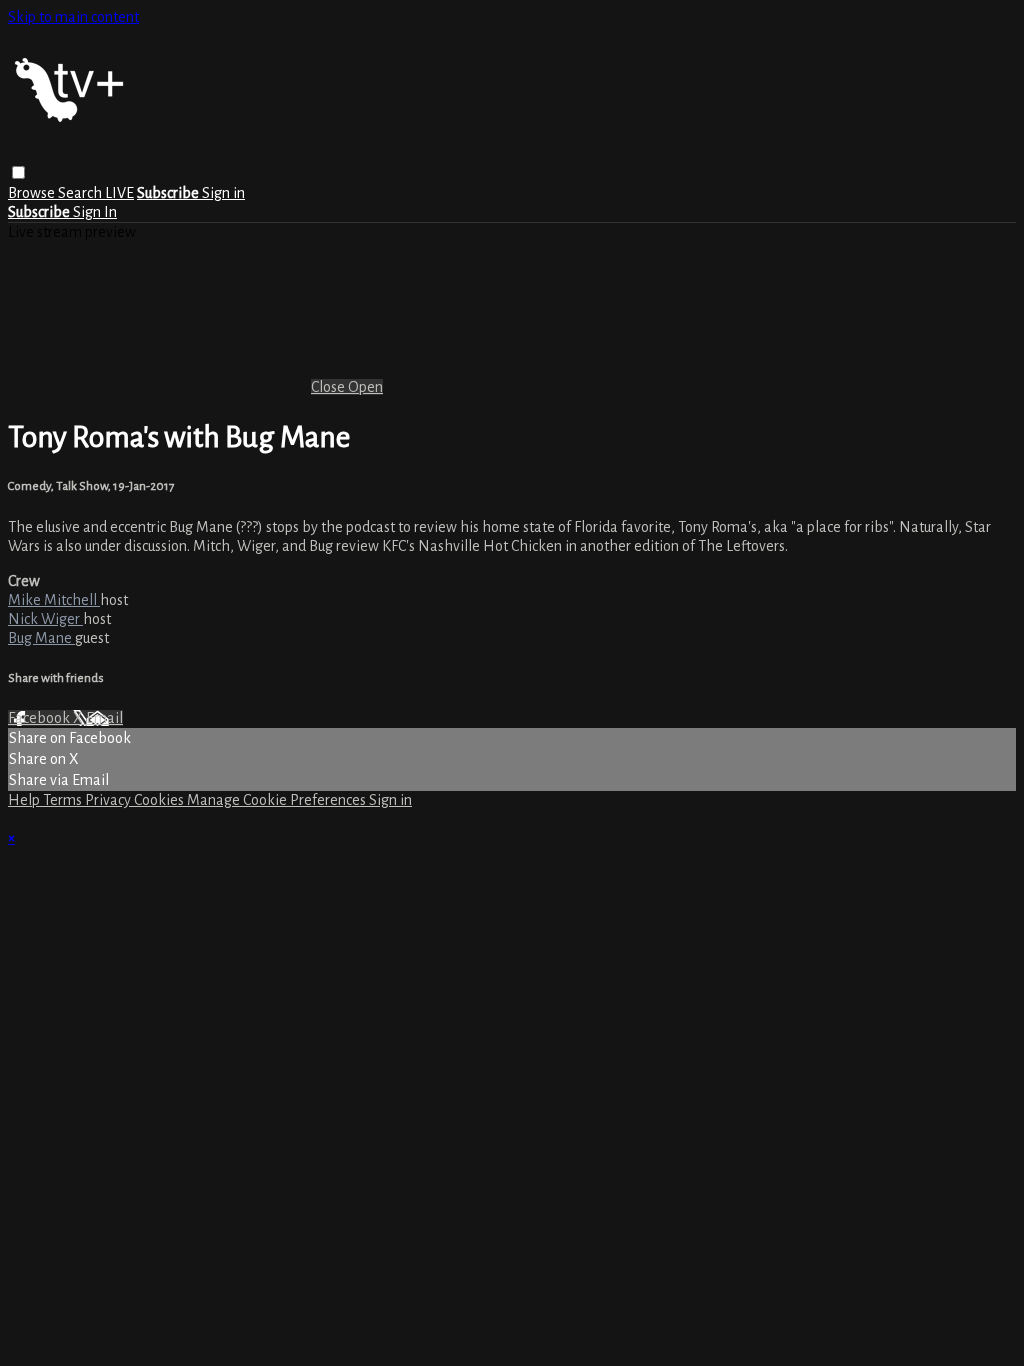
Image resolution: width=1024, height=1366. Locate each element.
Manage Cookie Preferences (278, 800)
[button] (18, 172)
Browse (33, 193)
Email (104, 718)
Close (329, 387)
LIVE (119, 193)
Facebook (40, 718)
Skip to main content (73, 17)
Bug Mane (41, 638)
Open (365, 387)
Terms (64, 800)
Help (25, 800)
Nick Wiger (45, 619)
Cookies (160, 800)
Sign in (223, 193)
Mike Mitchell (54, 600)
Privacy (109, 800)
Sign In (95, 212)
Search (81, 193)
